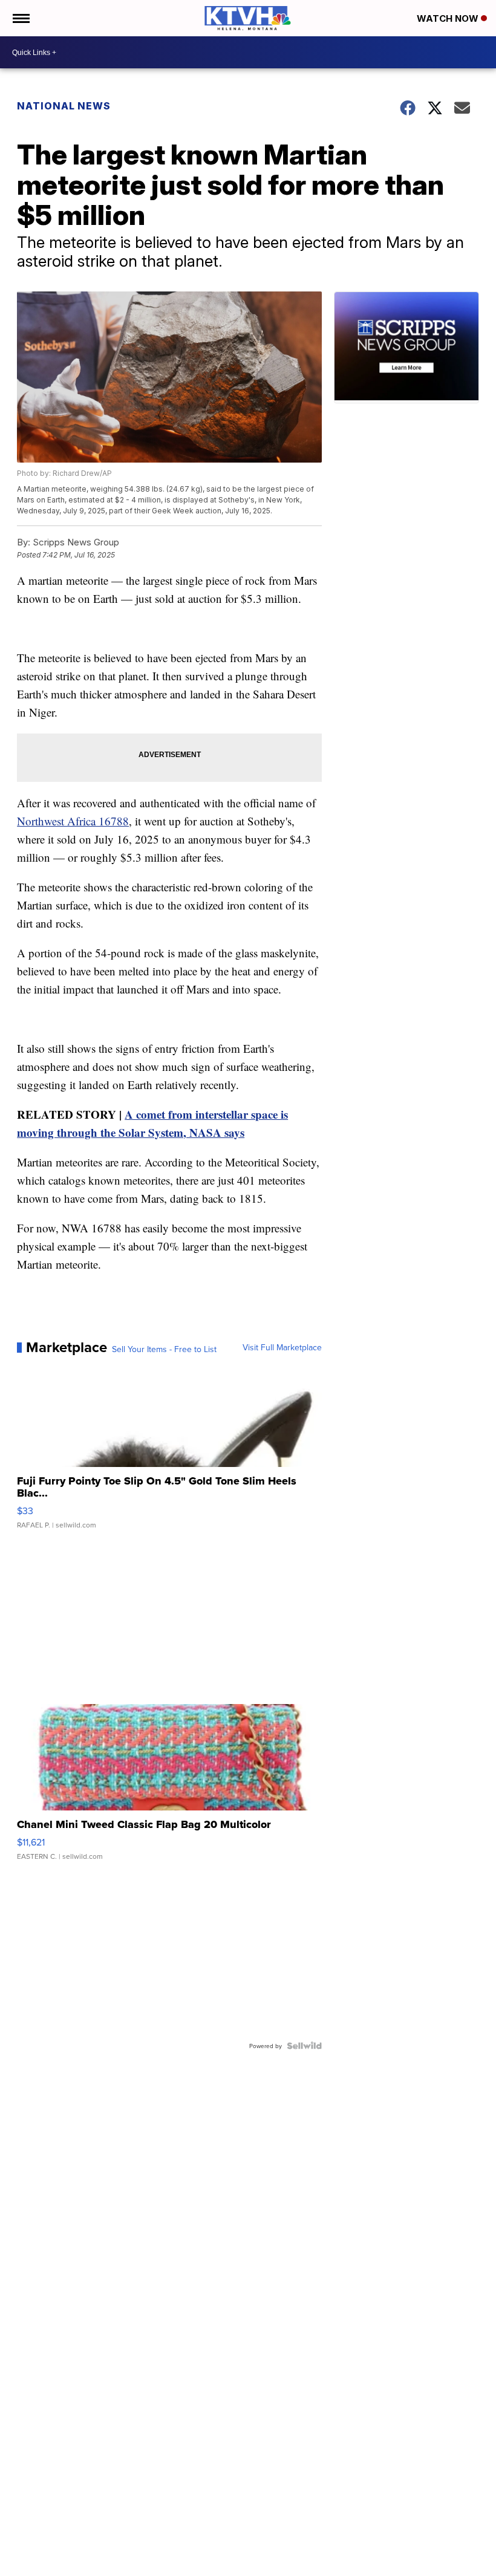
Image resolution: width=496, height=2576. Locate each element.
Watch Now (449, 18)
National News (64, 106)
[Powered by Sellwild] (304, 2046)
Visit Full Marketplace (282, 1347)
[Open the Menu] (20, 18)
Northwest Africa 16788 (73, 821)
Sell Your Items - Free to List (164, 1349)
